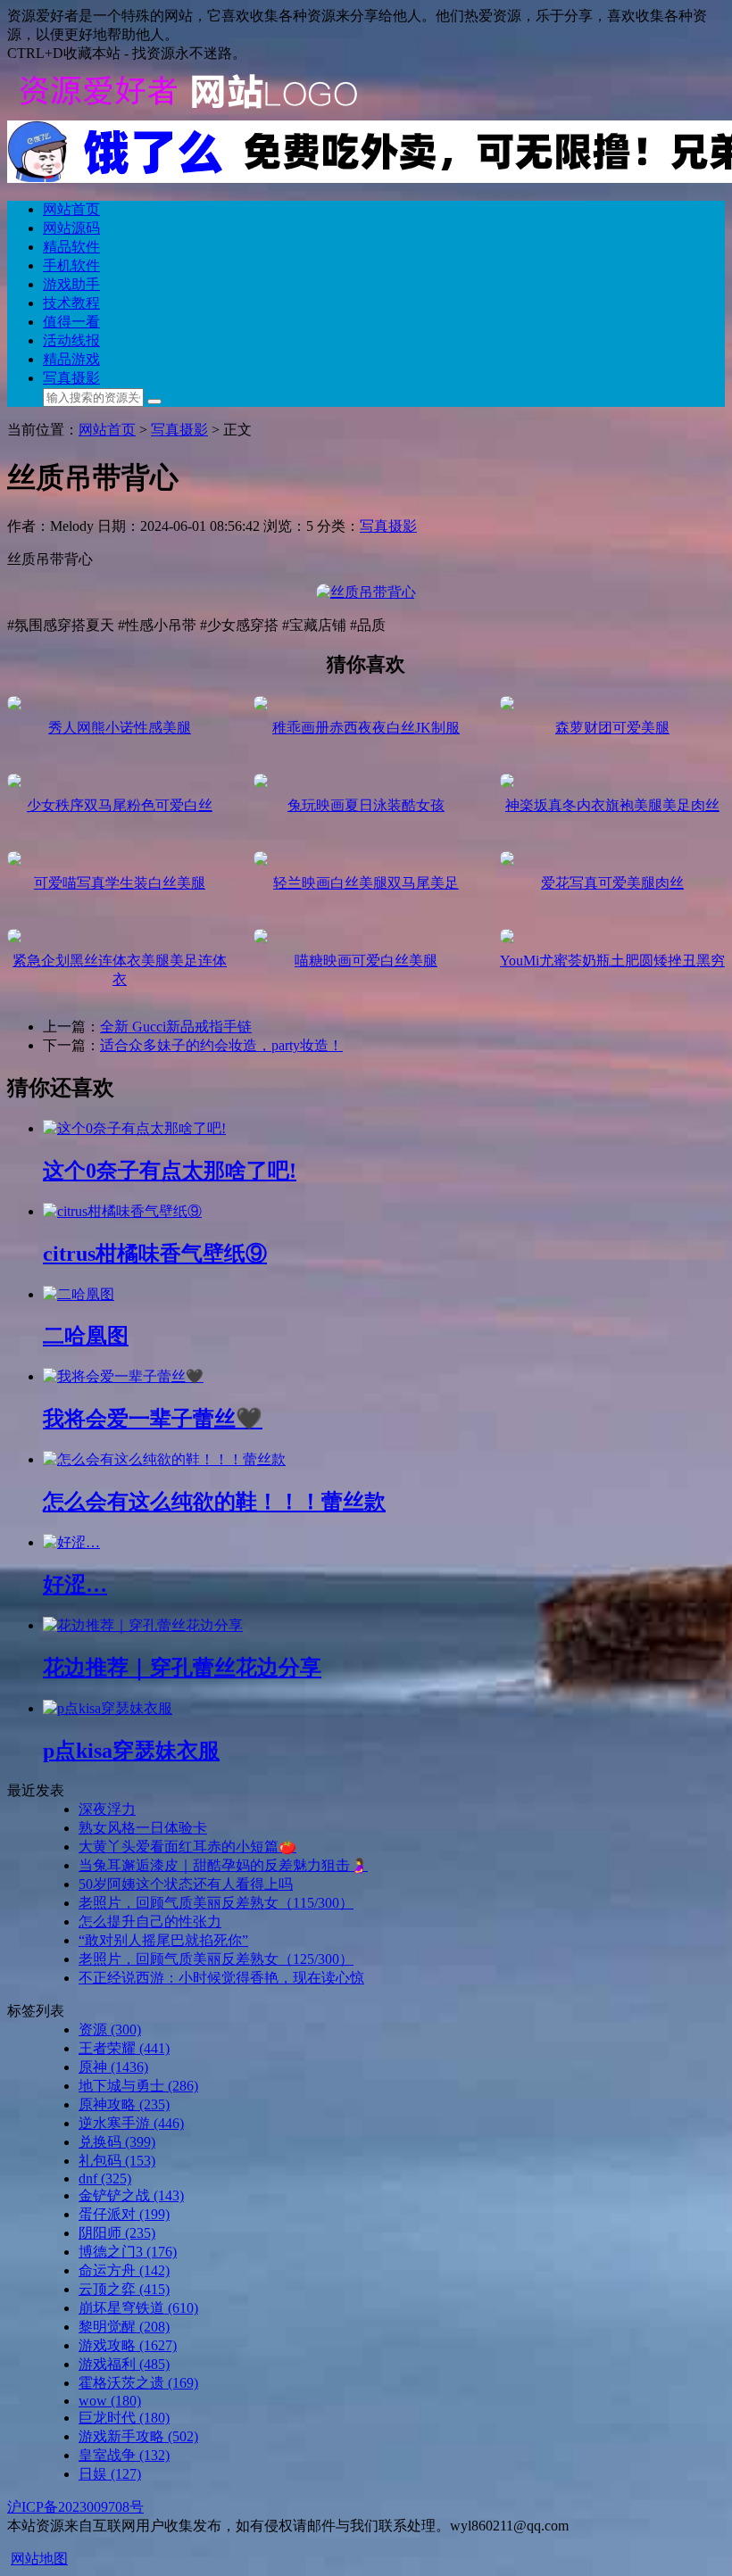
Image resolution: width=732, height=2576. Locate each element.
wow (110, 2401)
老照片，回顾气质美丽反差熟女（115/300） (216, 1903)
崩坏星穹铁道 (138, 2308)
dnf (105, 2178)
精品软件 (71, 247)
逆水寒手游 (131, 2123)
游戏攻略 (128, 2345)
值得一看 (71, 322)
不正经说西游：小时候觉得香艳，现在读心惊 (221, 1978)
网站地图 (39, 2559)
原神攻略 (124, 2104)
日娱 (110, 2474)
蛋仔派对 (124, 2214)
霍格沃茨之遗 (138, 2383)
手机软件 (71, 265)
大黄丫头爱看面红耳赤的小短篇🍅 (187, 1847)
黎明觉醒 (124, 2327)
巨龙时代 (124, 2418)
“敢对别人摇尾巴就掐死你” (163, 1940)
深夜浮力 (107, 1809)
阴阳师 (117, 2233)
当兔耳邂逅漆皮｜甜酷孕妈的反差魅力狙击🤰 (223, 1865)
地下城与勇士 (138, 2086)
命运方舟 (124, 2270)
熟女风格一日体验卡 (143, 1828)
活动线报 (71, 340)
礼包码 (117, 2161)
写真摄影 (71, 378)
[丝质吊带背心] (366, 592)
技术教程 (71, 303)
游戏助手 (71, 284)
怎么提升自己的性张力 (150, 1922)
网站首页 (71, 209)
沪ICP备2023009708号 (75, 2507)
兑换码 (117, 2142)
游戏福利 (124, 2364)
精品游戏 (71, 359)
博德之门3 (128, 2252)
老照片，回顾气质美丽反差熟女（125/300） (216, 1959)
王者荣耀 (124, 2048)
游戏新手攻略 (138, 2436)
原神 (113, 2067)
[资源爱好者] (186, 112)
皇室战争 (124, 2455)
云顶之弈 (124, 2289)
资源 (110, 2029)
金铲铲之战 (131, 2195)
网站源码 (71, 228)
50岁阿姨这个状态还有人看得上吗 (186, 1884)
